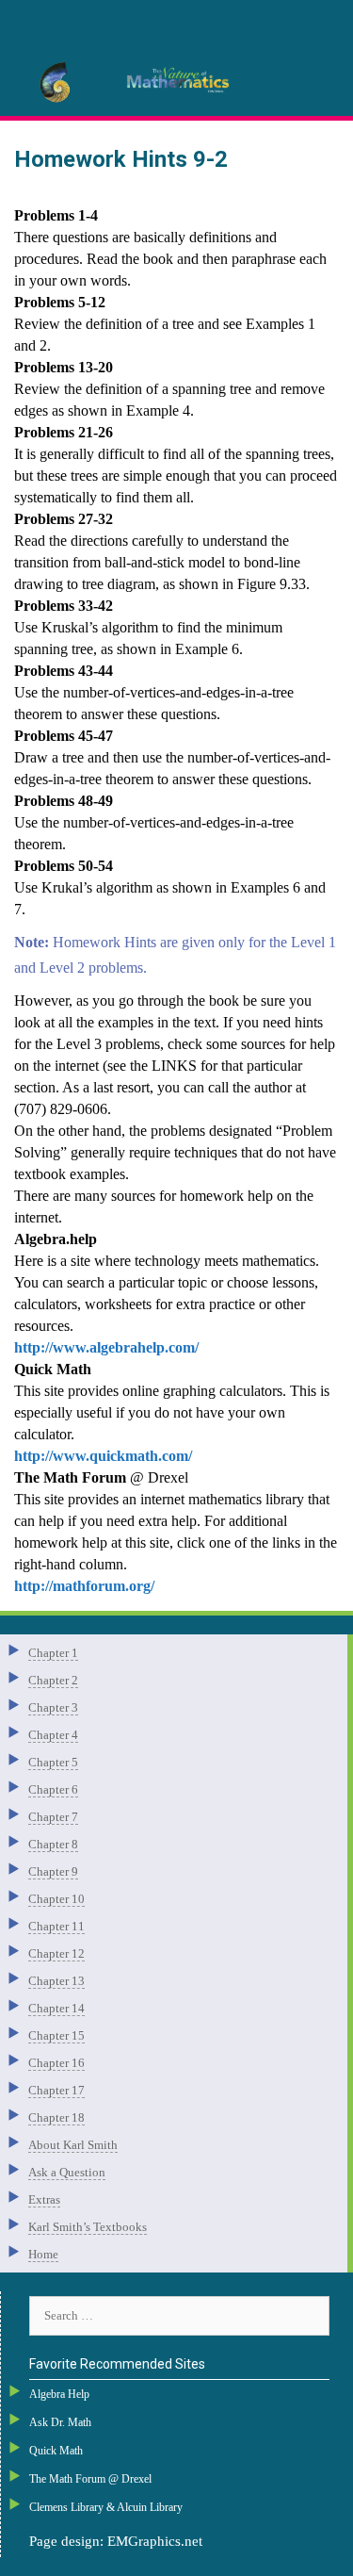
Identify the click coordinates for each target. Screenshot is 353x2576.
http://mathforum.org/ (84, 1586)
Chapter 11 (56, 1926)
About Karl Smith (73, 2145)
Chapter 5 (53, 1762)
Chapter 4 (53, 1735)
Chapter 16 (56, 2063)
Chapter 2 (53, 1680)
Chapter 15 (56, 2035)
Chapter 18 (56, 2117)
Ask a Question (67, 2172)
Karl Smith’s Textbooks (88, 2227)
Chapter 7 (53, 1817)
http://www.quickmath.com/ (103, 1456)
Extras (44, 2199)
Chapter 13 (56, 1981)
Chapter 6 (53, 1789)
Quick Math (56, 2451)
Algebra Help (59, 2394)
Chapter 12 (56, 1953)
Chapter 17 (56, 2090)
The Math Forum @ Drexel (90, 2479)
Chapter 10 (56, 1899)
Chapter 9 (53, 1871)
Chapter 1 (53, 1653)
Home (43, 2254)
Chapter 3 (53, 1707)
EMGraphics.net (155, 2541)
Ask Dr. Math (60, 2422)
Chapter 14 (56, 2008)
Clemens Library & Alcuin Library (106, 2507)
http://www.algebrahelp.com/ (106, 1347)
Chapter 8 (53, 1844)
